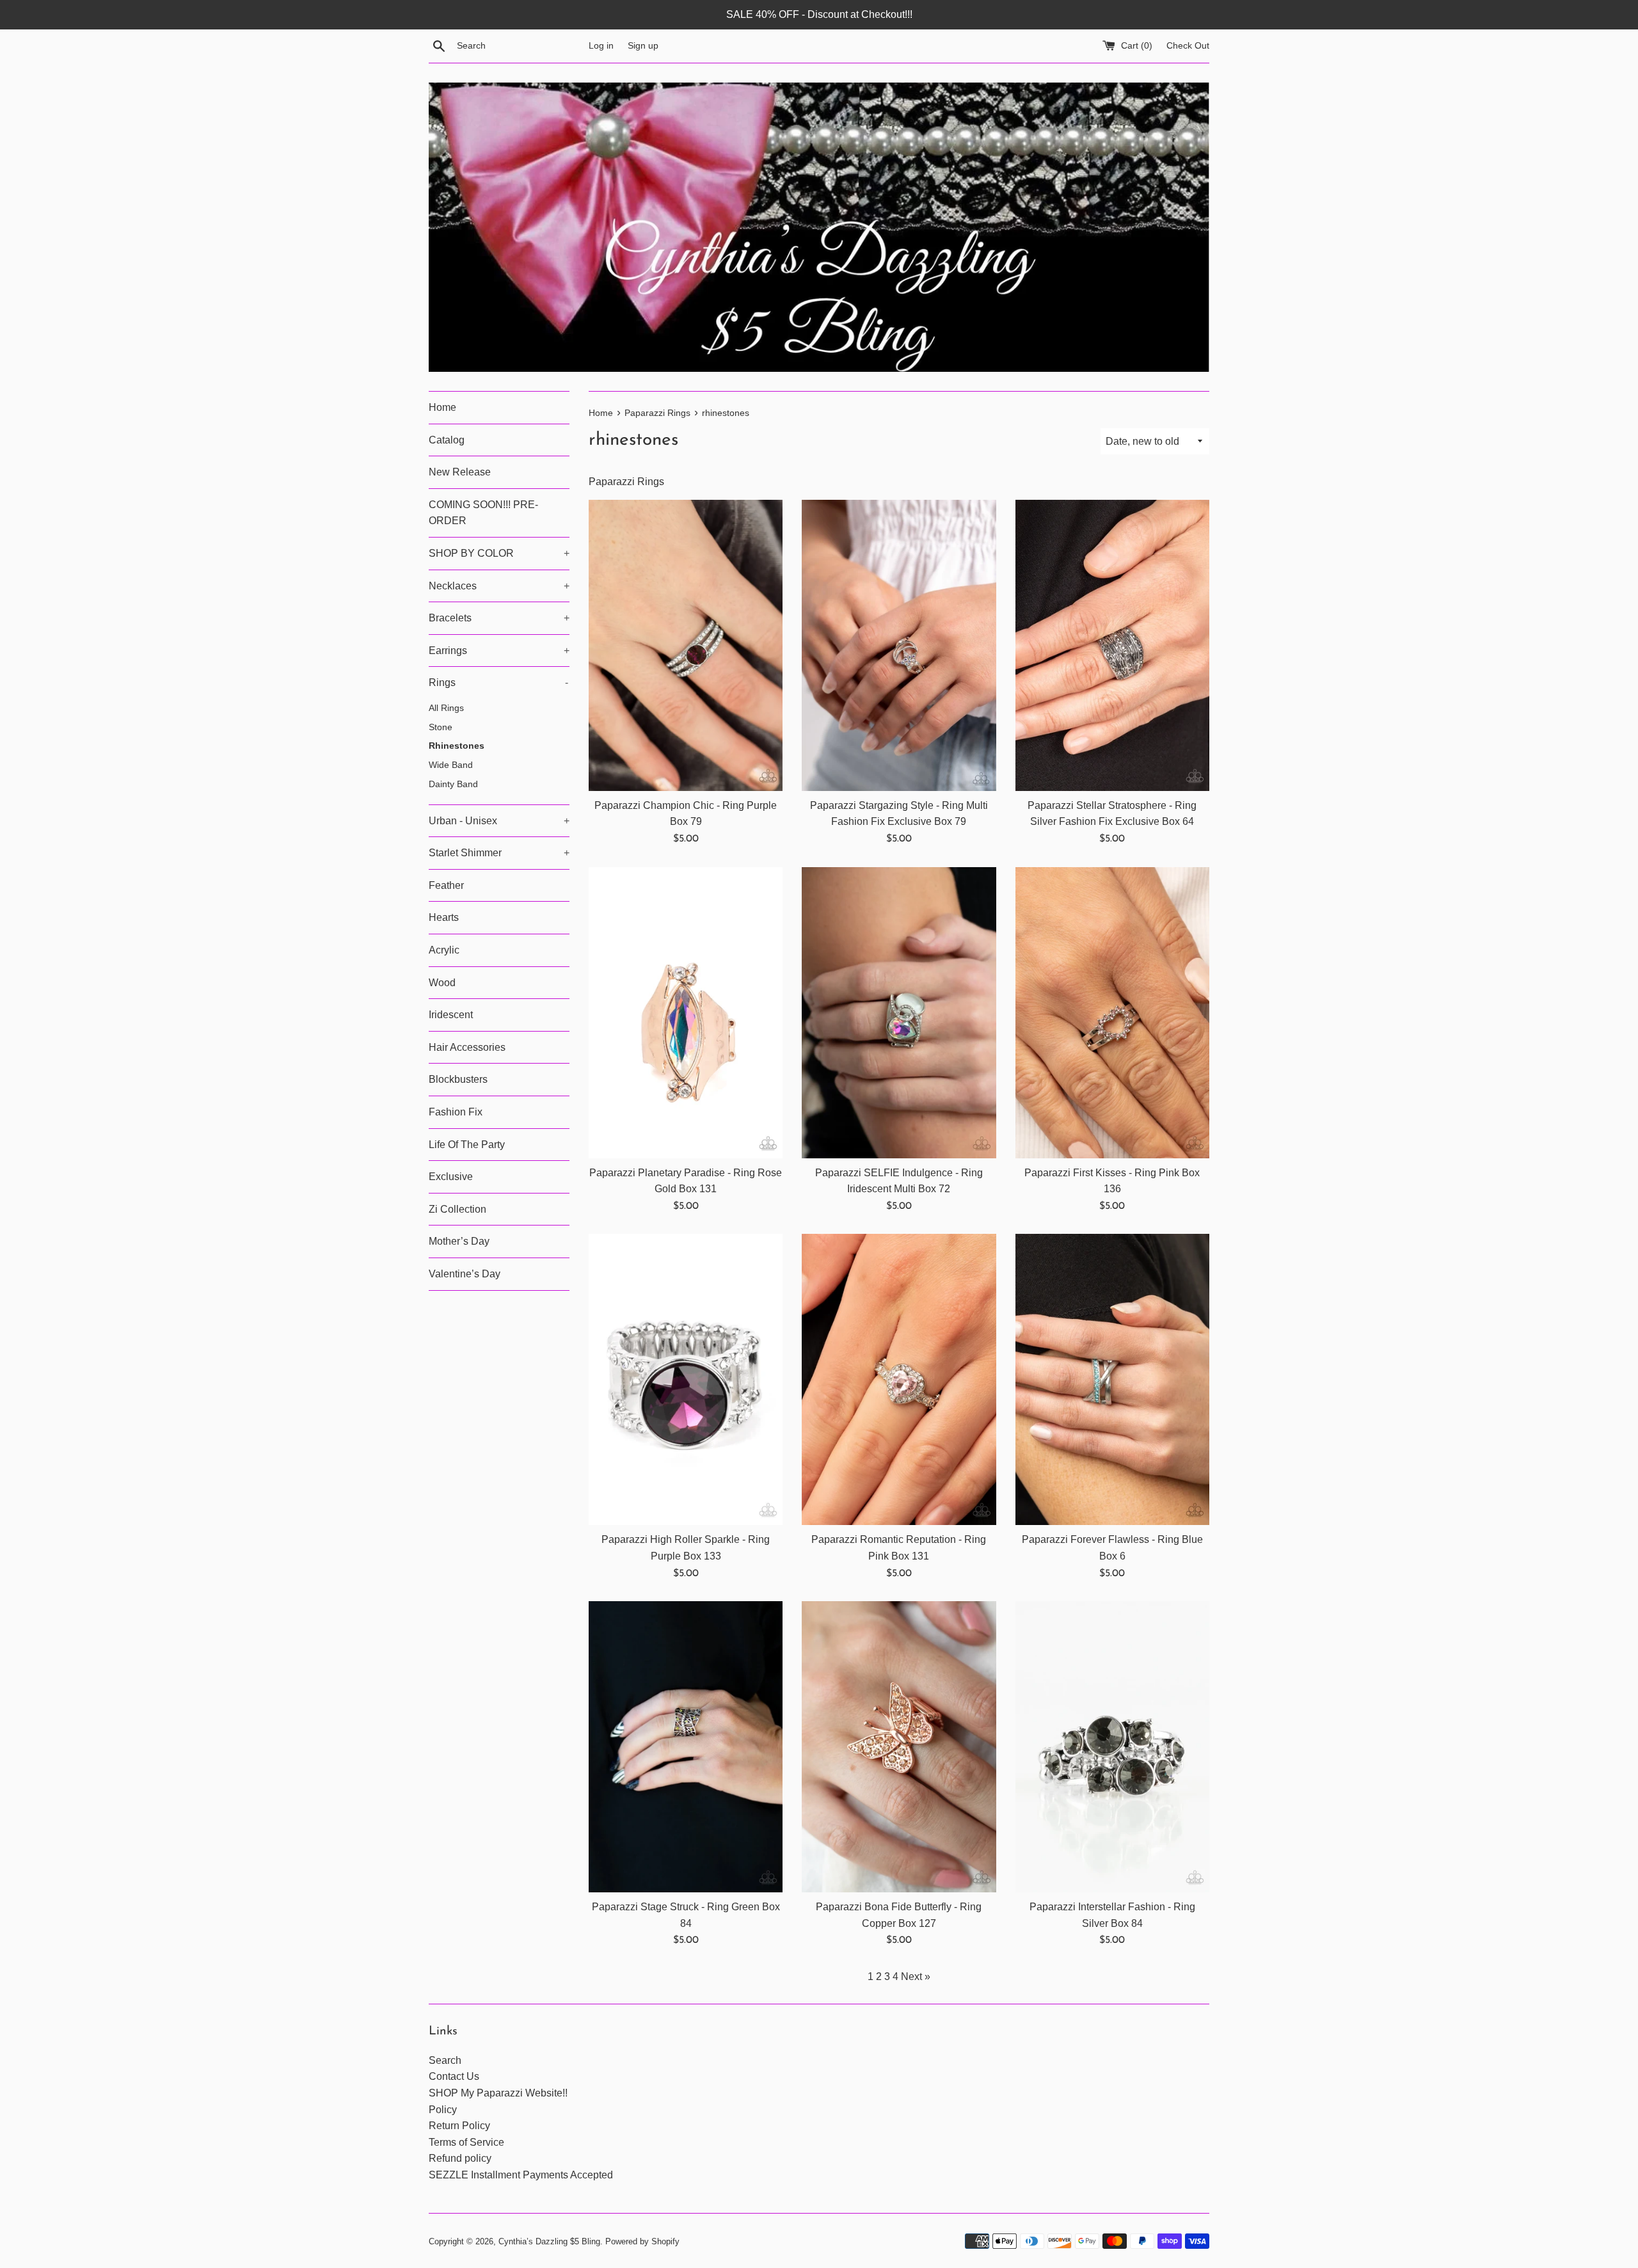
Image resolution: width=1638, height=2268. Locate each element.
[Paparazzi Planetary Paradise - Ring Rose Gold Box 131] (686, 1013)
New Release (460, 472)
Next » (916, 1977)
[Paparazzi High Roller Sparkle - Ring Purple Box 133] (686, 1379)
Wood (442, 983)
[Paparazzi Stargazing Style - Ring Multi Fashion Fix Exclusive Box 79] (899, 645)
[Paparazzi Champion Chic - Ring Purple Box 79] (686, 645)
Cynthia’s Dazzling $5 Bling (549, 2241)
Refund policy (460, 2158)
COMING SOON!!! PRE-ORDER (483, 513)
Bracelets (499, 618)
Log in (601, 45)
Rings (498, 683)
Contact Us (454, 2076)
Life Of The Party (467, 1145)
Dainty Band (453, 784)
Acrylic (444, 950)
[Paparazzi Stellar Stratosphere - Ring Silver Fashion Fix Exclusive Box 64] (1112, 645)
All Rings (446, 708)
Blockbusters (458, 1079)
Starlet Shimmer (499, 853)
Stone (441, 727)
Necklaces (499, 586)
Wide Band (451, 765)
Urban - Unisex (499, 821)
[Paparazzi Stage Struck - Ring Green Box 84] (686, 1747)
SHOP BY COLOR (499, 553)
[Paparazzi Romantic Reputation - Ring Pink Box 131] (899, 1379)
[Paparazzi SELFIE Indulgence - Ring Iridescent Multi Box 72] (899, 1013)
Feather (446, 885)
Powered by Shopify (642, 2241)
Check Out (1188, 45)
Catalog (447, 440)
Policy (443, 2110)
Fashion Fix (456, 1112)
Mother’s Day (459, 1241)
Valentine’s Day (465, 1274)
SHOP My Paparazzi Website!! (498, 2093)
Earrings (499, 651)
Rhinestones (457, 746)
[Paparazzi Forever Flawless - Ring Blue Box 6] (1112, 1379)
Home (442, 407)
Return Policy (459, 2126)
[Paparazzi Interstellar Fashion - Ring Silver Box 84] (1112, 1747)
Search (445, 2060)
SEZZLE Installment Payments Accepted (521, 2175)
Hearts (444, 917)
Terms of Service (466, 2142)
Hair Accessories (467, 1047)
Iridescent (451, 1015)
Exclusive (451, 1177)
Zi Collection (457, 1209)
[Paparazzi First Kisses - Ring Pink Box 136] (1112, 1013)
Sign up (643, 45)
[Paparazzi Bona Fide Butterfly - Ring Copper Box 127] (899, 1747)
